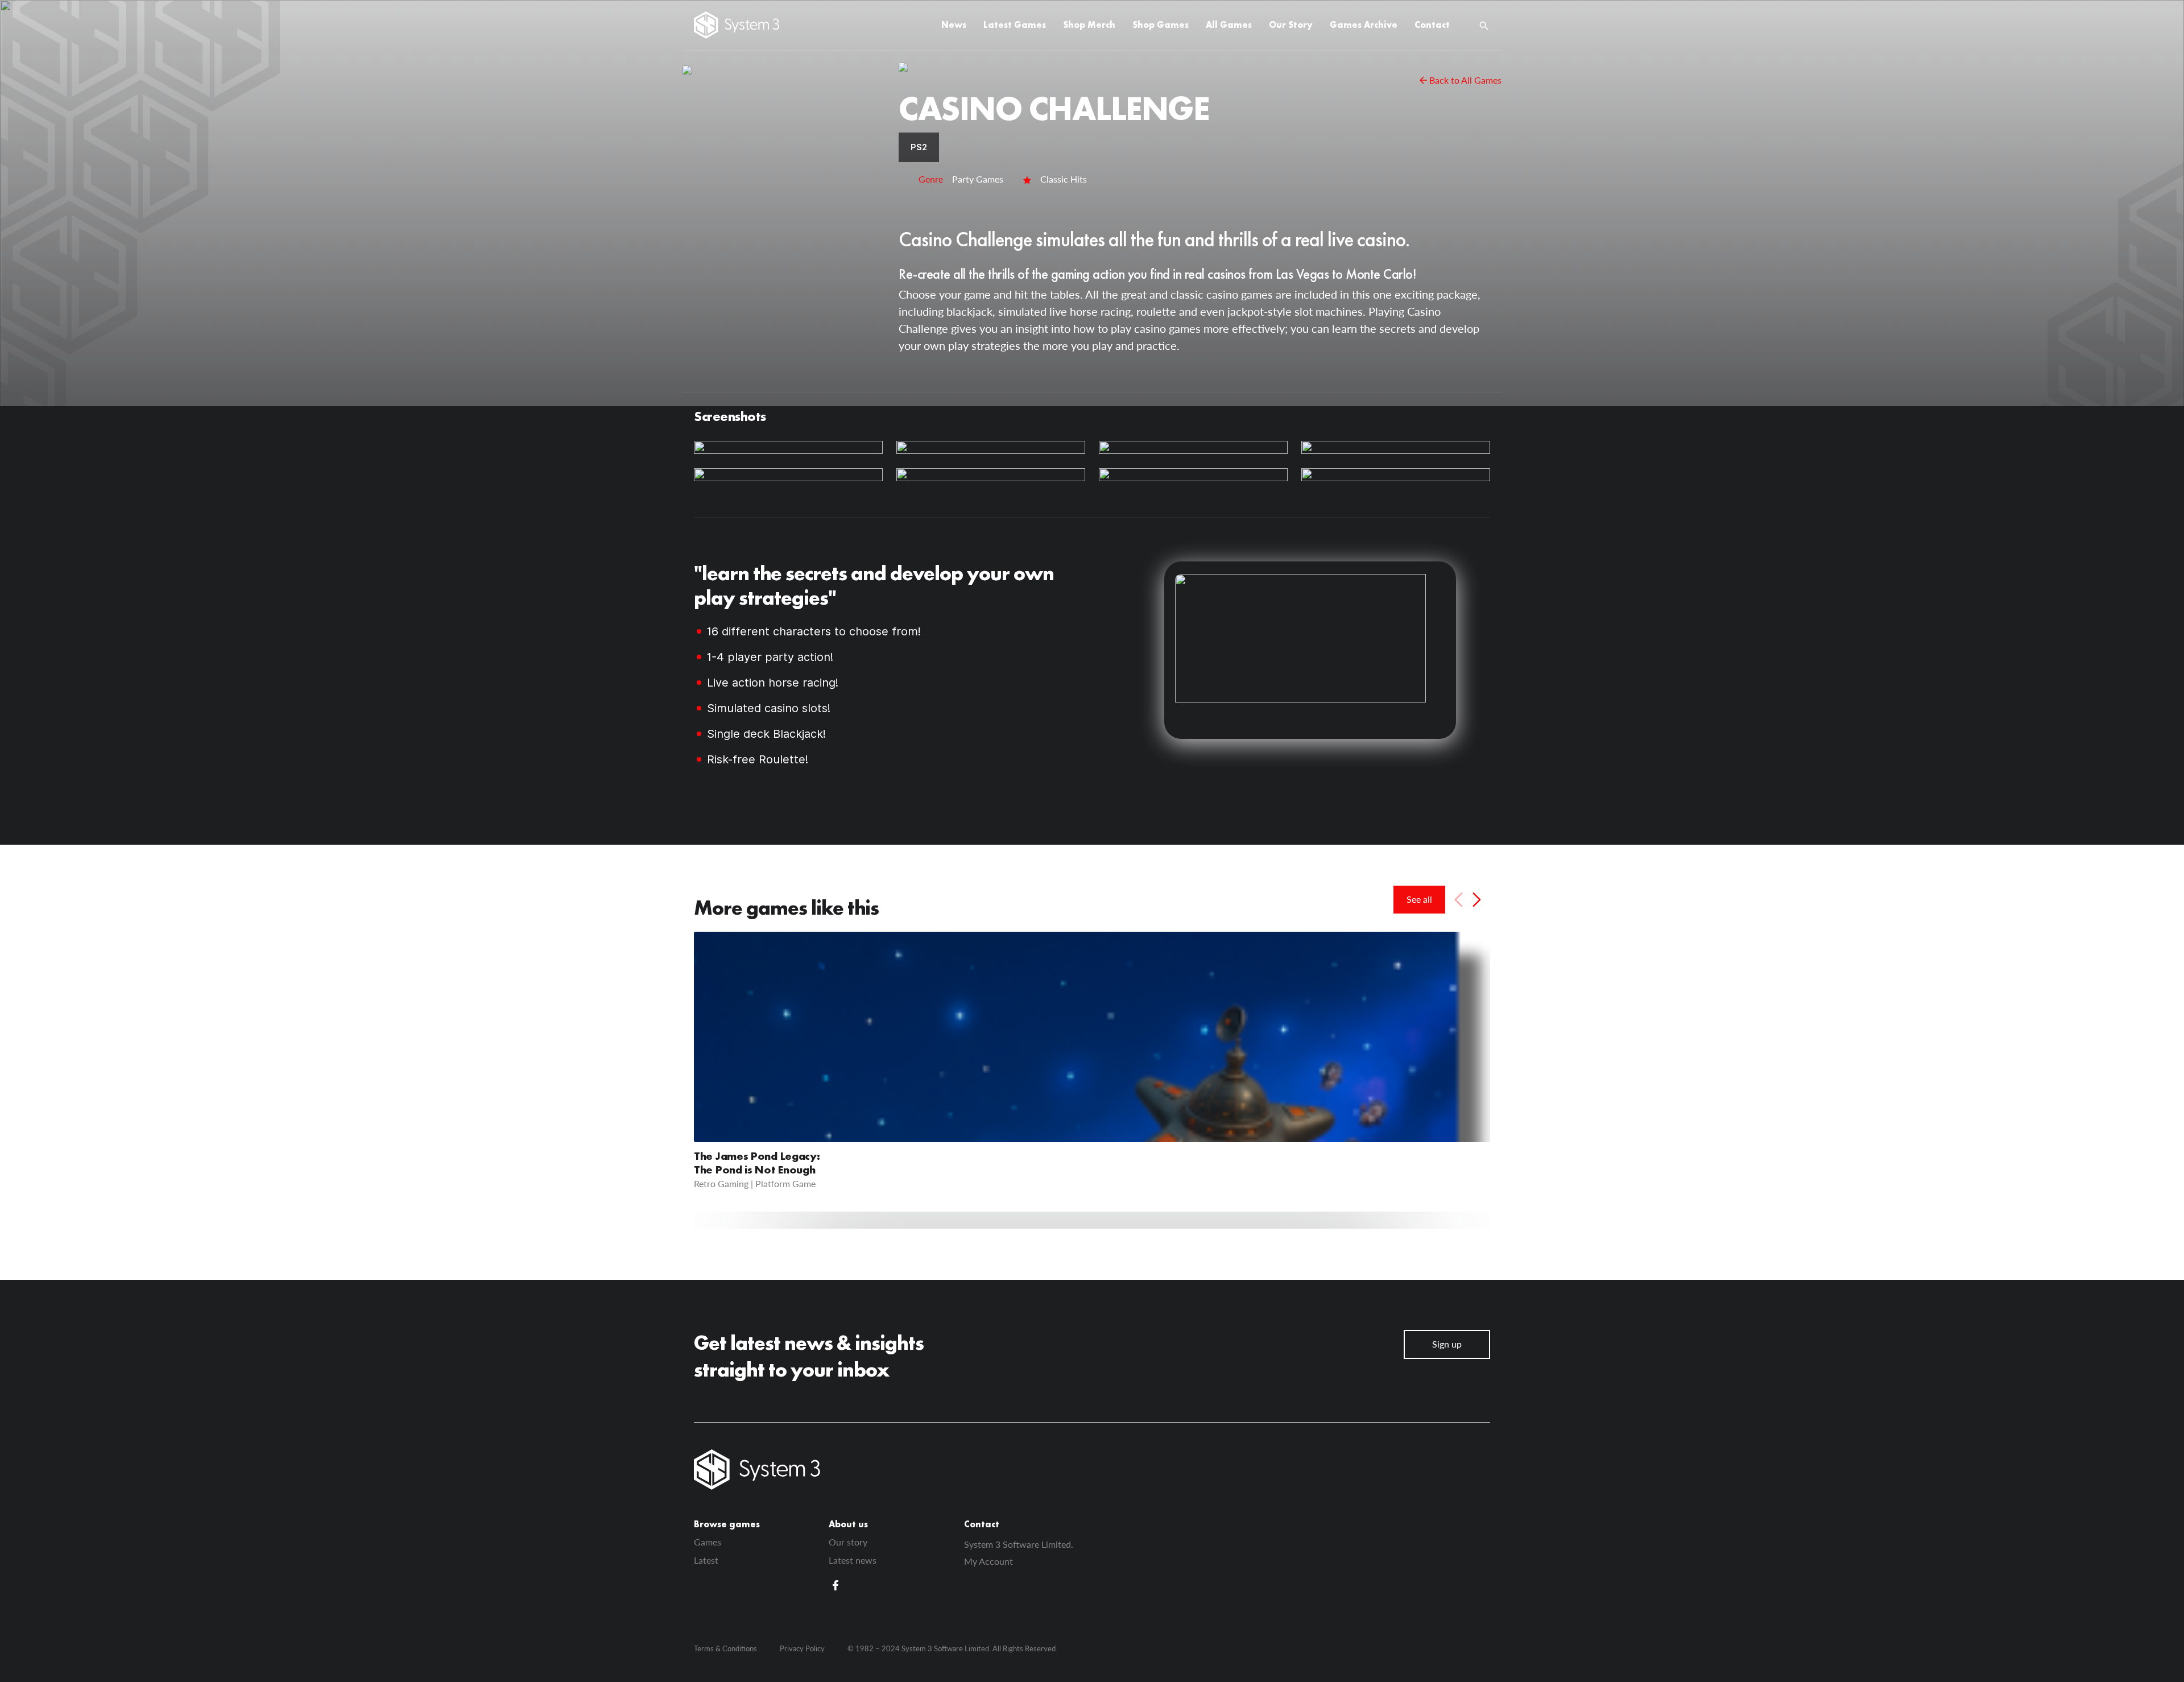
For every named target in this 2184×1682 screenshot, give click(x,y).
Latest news (853, 1560)
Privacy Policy (802, 1648)
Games (708, 1542)
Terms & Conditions (725, 1648)
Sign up (1447, 1344)
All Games (1229, 25)
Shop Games (1161, 25)
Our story (848, 1542)
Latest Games (1015, 25)
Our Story (1291, 25)
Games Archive (1364, 25)
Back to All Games (1465, 80)
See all (1419, 899)
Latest (706, 1560)
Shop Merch (1089, 25)
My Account (988, 1561)
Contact (1432, 25)
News (954, 25)
